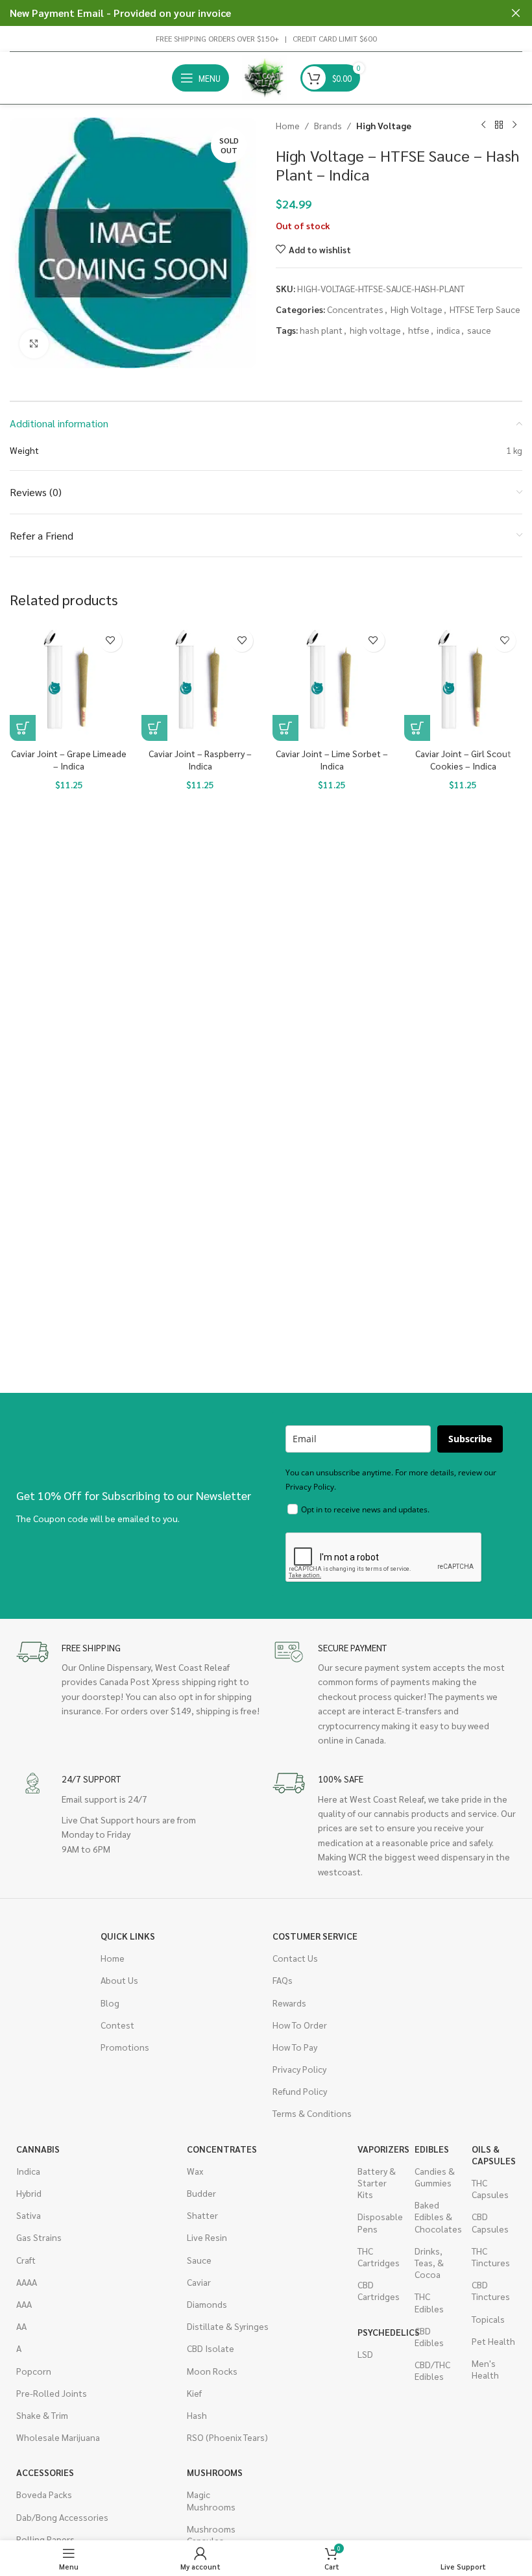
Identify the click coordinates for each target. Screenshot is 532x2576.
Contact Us (295, 1958)
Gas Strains (39, 2237)
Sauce (199, 2260)
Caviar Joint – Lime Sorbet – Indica (332, 760)
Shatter (202, 2215)
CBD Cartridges (379, 2290)
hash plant (321, 330)
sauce (479, 330)
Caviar (199, 2282)
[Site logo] (265, 77)
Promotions (125, 2047)
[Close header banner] (516, 13)
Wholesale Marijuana (58, 2437)
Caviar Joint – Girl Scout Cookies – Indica (463, 760)
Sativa (29, 2215)
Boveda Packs (44, 2494)
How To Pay (295, 2047)
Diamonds (207, 2304)
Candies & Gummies (435, 2177)
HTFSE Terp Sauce (485, 309)
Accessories (45, 2472)
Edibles (432, 2149)
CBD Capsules (490, 2222)
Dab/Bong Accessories (62, 2517)
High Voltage (384, 125)
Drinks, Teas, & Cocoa (429, 2262)
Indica (28, 2171)
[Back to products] (499, 125)
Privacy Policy (299, 2069)
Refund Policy (300, 2091)
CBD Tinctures (491, 2290)
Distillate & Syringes (228, 2326)
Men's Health (485, 2369)
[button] (23, 728)
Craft (26, 2260)
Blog (110, 2003)
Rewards (289, 2003)
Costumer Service (315, 1936)
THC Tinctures (491, 2257)
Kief (194, 2393)
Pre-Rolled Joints (52, 2393)
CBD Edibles (429, 2336)
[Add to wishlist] (111, 641)
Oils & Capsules (494, 2155)
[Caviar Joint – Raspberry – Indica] (201, 682)
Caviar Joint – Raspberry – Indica (200, 760)
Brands (328, 125)
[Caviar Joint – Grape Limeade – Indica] (69, 682)
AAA (24, 2304)
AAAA (27, 2282)
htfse (419, 330)
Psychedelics (380, 2332)
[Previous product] (483, 125)
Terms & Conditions (312, 2113)
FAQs (283, 1980)
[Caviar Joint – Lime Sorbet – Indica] (332, 682)
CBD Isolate (211, 2348)
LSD (365, 2354)
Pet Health (493, 2341)
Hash (197, 2415)
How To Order (300, 2025)
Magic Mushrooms (209, 2500)
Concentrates (355, 309)
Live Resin (207, 2237)
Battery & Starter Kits (377, 2182)
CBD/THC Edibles (432, 2370)
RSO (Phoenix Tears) (227, 2437)
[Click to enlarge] (34, 344)
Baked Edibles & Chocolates (437, 2216)
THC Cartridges (379, 2257)
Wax (195, 2171)
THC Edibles (429, 2302)
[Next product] (514, 125)
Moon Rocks (212, 2371)
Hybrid (29, 2193)
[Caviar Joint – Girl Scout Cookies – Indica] (464, 682)
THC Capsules (490, 2188)
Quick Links (128, 1936)
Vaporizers (380, 2149)
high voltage (375, 330)
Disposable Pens (380, 2222)
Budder (201, 2193)
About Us (119, 1980)
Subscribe (470, 1439)
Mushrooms (209, 2472)
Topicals (488, 2319)
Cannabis (38, 2149)
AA (21, 2326)
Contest (117, 2025)
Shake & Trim (42, 2415)
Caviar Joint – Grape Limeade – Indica (69, 760)
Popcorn (34, 2371)
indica (448, 330)
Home (288, 125)
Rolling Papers (45, 2539)
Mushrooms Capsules (209, 2534)
